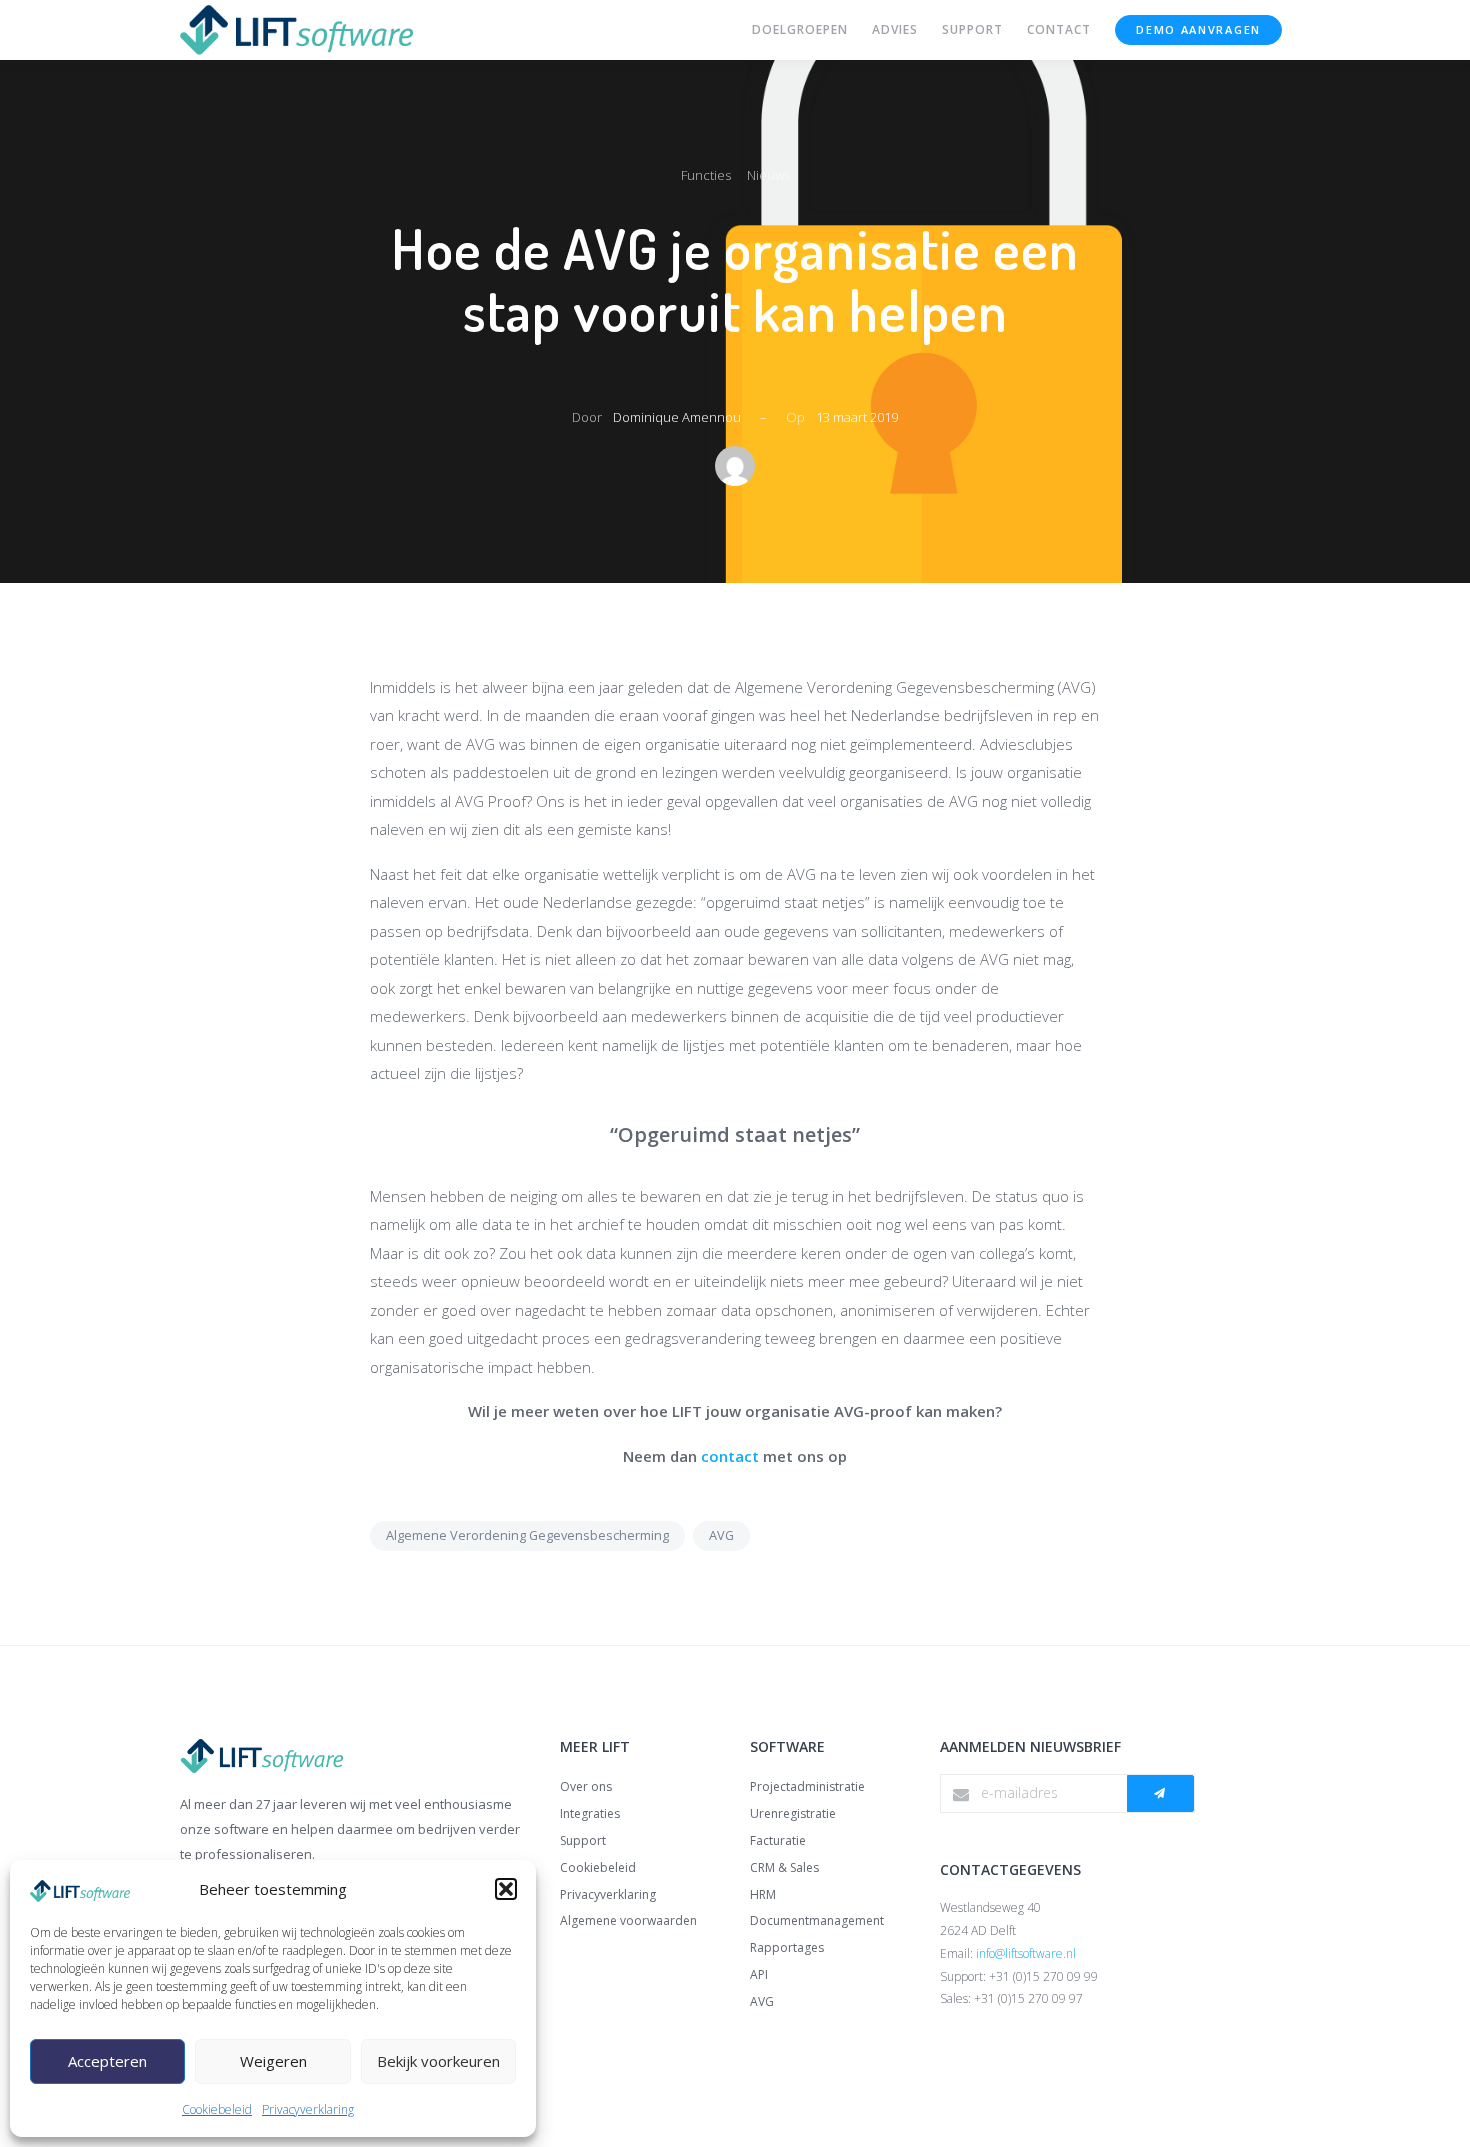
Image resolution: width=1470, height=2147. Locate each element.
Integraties (590, 1813)
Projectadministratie (807, 1786)
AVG (721, 1535)
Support (583, 1840)
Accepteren (107, 2061)
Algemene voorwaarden (628, 1920)
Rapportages (787, 1947)
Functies (706, 175)
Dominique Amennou (677, 417)
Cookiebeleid (217, 2109)
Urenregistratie (793, 1813)
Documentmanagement (817, 1920)
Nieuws (768, 175)
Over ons (586, 1786)
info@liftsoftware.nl (1026, 1953)
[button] (506, 1889)
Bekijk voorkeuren (438, 2061)
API (759, 1974)
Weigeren (273, 2061)
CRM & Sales (784, 1867)
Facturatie (778, 1840)
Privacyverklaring (308, 2109)
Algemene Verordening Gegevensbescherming (527, 1535)
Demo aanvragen (1198, 29)
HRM (763, 1894)
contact (730, 1456)
